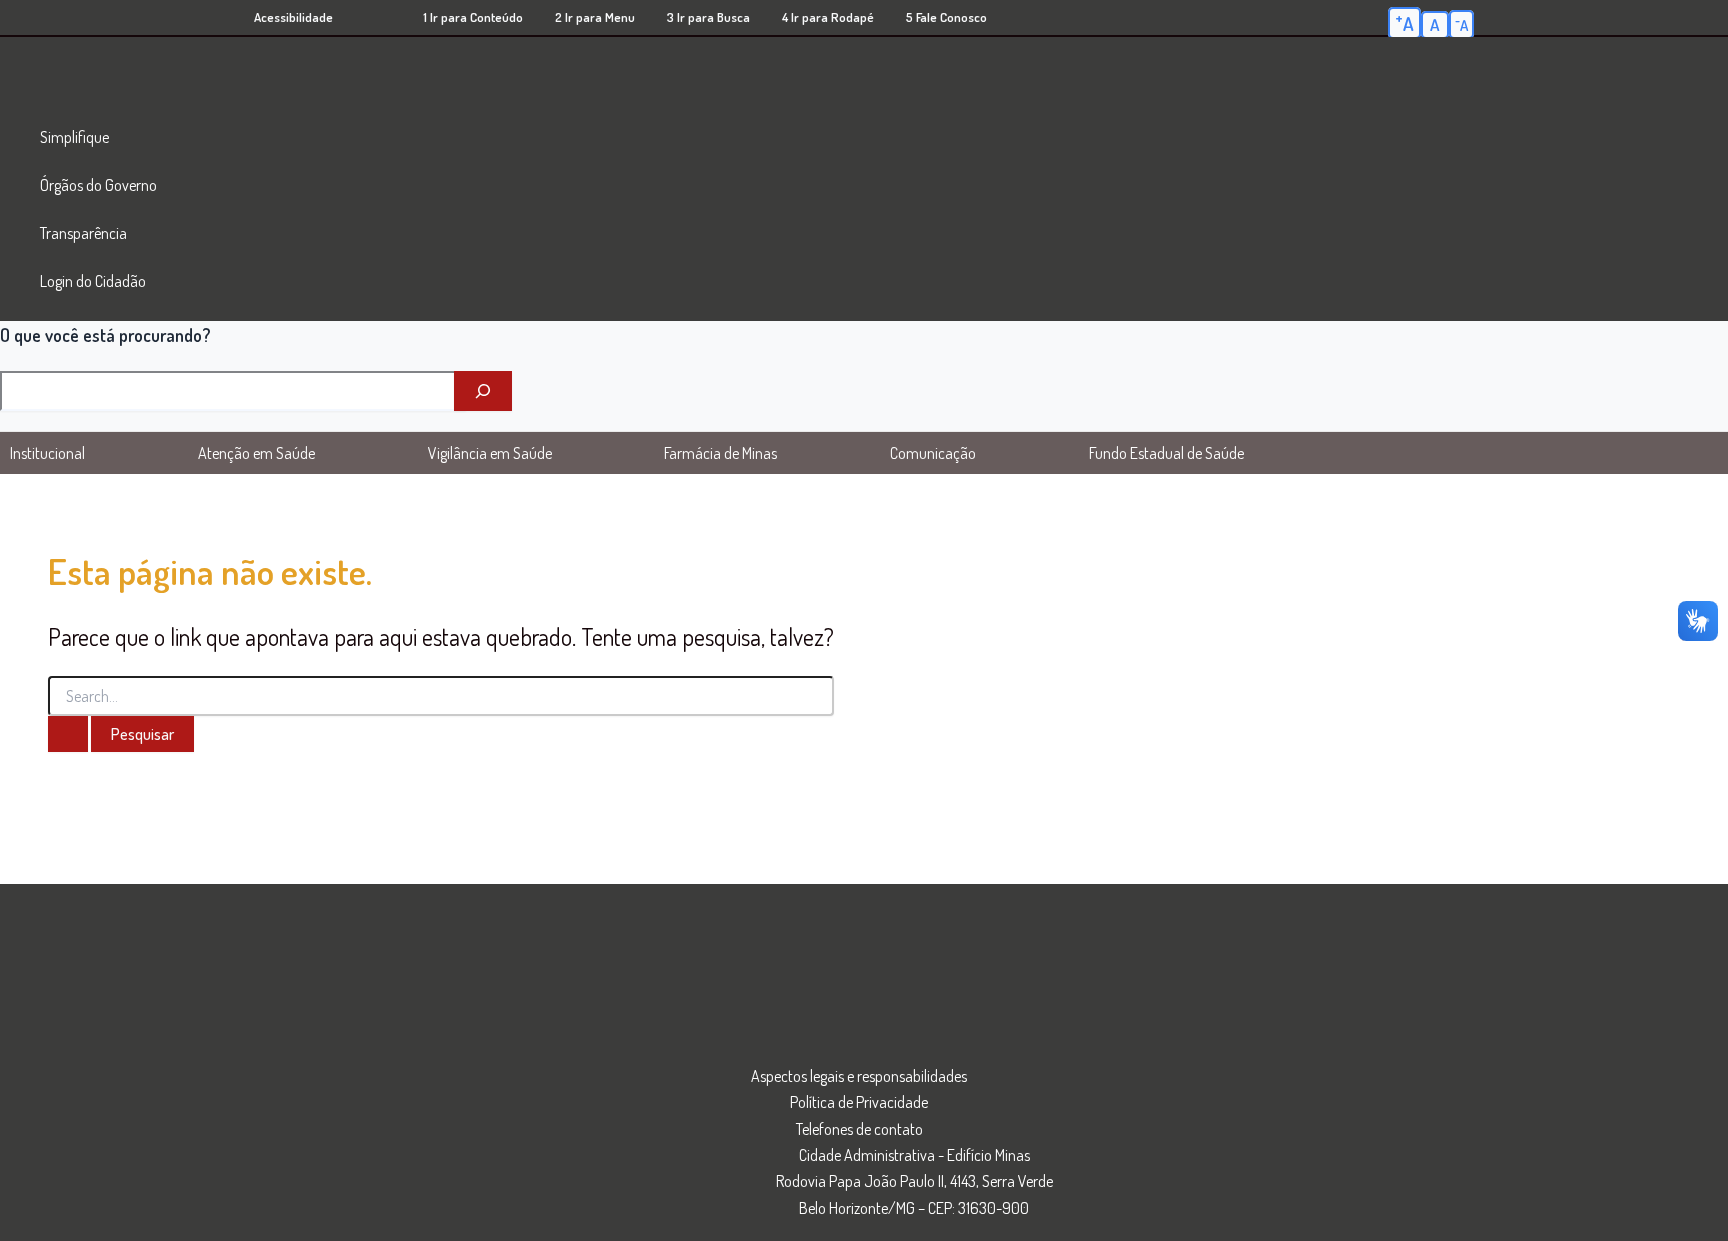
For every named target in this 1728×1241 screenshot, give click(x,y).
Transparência (83, 233)
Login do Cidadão (93, 281)
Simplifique (74, 137)
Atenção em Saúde (256, 453)
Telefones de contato (859, 1129)
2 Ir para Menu (595, 17)
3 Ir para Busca (708, 17)
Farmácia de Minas (720, 453)
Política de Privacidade (859, 1102)
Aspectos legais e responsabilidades (859, 1076)
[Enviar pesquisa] (68, 734)
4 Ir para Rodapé (828, 17)
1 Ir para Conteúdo (473, 17)
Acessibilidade (293, 17)
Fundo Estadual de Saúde (1166, 453)
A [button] (1404, 22)
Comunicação (933, 453)
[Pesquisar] (483, 391)
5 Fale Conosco (946, 17)
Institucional (47, 453)
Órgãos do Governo (98, 185)
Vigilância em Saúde (490, 453)
